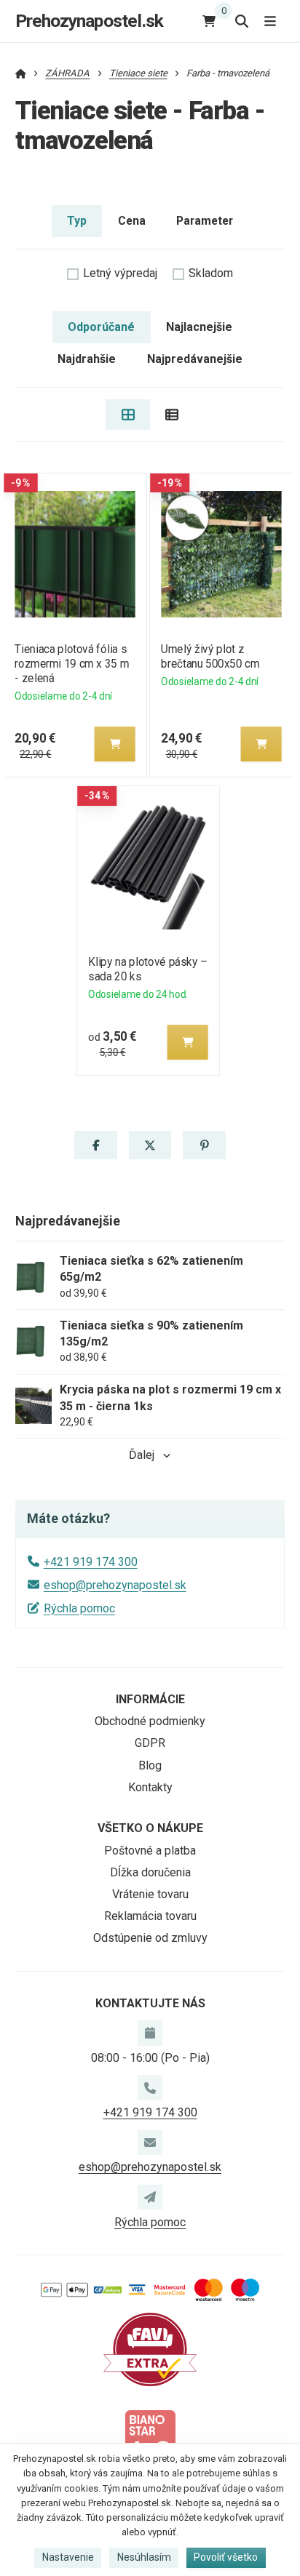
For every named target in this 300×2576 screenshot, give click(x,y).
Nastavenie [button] (68, 2557)
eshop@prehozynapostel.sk (115, 1585)
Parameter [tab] (205, 221)
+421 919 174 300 (91, 1562)
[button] (114, 744)
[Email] (150, 2143)
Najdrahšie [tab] (87, 359)
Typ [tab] (77, 221)
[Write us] (150, 2197)
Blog (150, 1765)
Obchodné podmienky (150, 1721)
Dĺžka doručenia (150, 1872)
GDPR (150, 1743)
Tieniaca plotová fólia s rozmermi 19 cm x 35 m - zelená (72, 664)
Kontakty (150, 1787)
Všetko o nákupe (150, 1828)
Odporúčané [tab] (101, 327)
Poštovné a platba (150, 1851)
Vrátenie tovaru (150, 1894)
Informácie (150, 1699)
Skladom (211, 273)
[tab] (128, 415)
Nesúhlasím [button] (144, 2557)
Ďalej (142, 1455)
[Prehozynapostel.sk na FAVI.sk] (150, 2349)
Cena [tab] (132, 221)
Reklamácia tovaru (150, 1916)
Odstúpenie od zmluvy (150, 1938)
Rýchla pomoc (79, 1608)
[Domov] (21, 73)
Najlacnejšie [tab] (199, 327)
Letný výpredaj (120, 273)
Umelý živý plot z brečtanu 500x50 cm (210, 656)
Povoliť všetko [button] (226, 2557)
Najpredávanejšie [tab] (195, 359)
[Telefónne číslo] (150, 2087)
